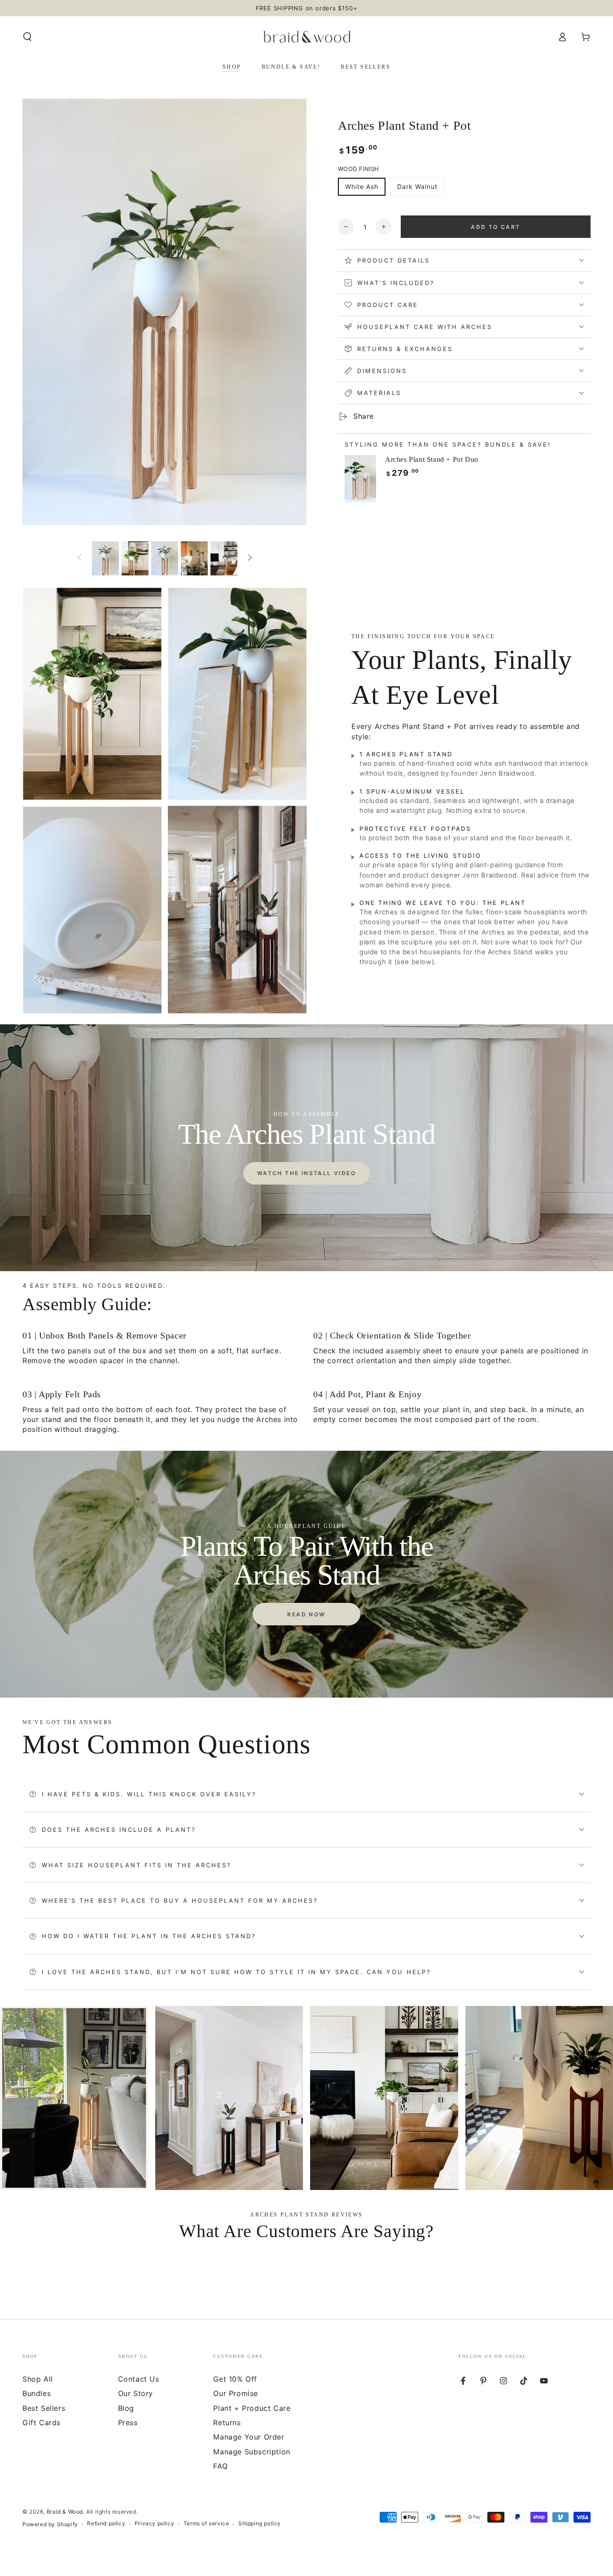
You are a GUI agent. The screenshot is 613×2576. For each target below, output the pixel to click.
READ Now (306, 1614)
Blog (126, 2408)
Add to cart (495, 227)
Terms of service (206, 2523)
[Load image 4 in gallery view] (165, 558)
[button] (27, 37)
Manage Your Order (249, 2437)
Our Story (136, 2393)
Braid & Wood (65, 2512)
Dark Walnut (417, 187)
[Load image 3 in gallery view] (135, 558)
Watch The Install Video (306, 1173)
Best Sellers (44, 2408)
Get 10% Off (235, 2379)
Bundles (37, 2393)
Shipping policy (260, 2523)
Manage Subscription (252, 2452)
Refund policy (106, 2523)
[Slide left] (79, 558)
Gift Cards (42, 2422)
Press (128, 2422)
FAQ (220, 2466)
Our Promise (236, 2393)
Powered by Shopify (50, 2524)
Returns (227, 2422)
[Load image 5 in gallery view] (194, 558)
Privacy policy (154, 2523)
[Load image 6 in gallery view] (224, 558)
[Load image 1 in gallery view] (105, 558)
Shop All (38, 2379)
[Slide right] (250, 558)
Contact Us (139, 2379)
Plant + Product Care (252, 2408)
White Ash (362, 187)
